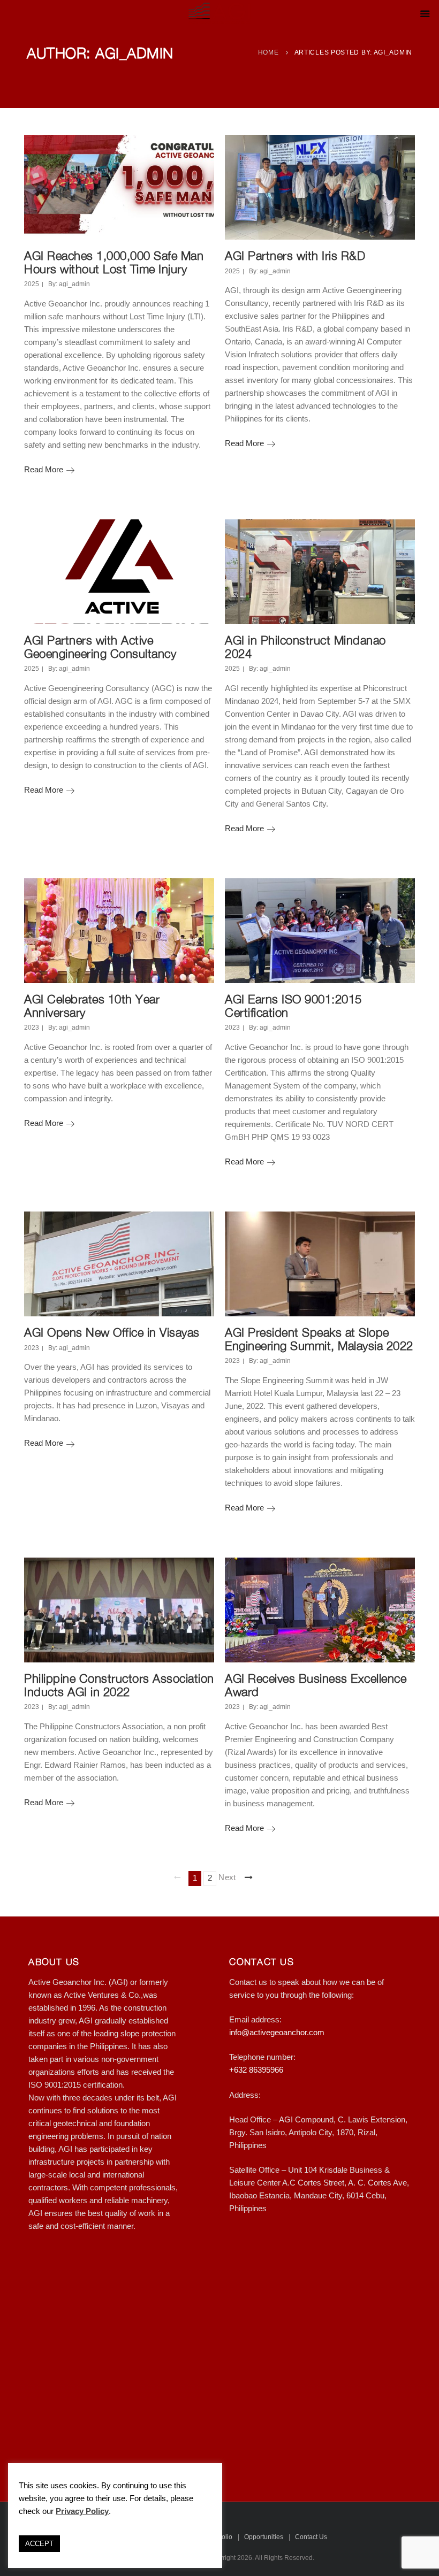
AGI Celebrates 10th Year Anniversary (92, 1006)
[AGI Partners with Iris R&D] (320, 187)
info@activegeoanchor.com (277, 2033)
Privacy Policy (82, 2511)
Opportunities (264, 2537)
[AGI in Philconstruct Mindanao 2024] (320, 572)
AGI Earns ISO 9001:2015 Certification (293, 1006)
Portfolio (220, 2537)
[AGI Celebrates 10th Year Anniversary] (119, 931)
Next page (227, 1877)
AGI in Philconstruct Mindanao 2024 (305, 647)
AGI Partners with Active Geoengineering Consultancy (100, 647)
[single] (199, 149)
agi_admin (74, 284)
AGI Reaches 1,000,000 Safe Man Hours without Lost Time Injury (114, 262)
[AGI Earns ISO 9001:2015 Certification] (320, 931)
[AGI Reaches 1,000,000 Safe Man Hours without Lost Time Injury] (119, 187)
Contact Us (311, 2537)
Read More (49, 470)
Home (268, 52)
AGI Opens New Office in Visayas (112, 1332)
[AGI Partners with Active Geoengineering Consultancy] (119, 572)
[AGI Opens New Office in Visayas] (119, 1264)
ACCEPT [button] (39, 2544)
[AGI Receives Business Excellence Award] (320, 1610)
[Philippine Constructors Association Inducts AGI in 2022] (119, 1610)
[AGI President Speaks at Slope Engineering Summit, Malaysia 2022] (320, 1264)
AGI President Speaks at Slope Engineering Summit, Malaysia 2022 (319, 1339)
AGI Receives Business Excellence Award (316, 1685)
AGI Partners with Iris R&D (295, 256)
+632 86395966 (256, 2070)
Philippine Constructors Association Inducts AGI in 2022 (119, 1685)
